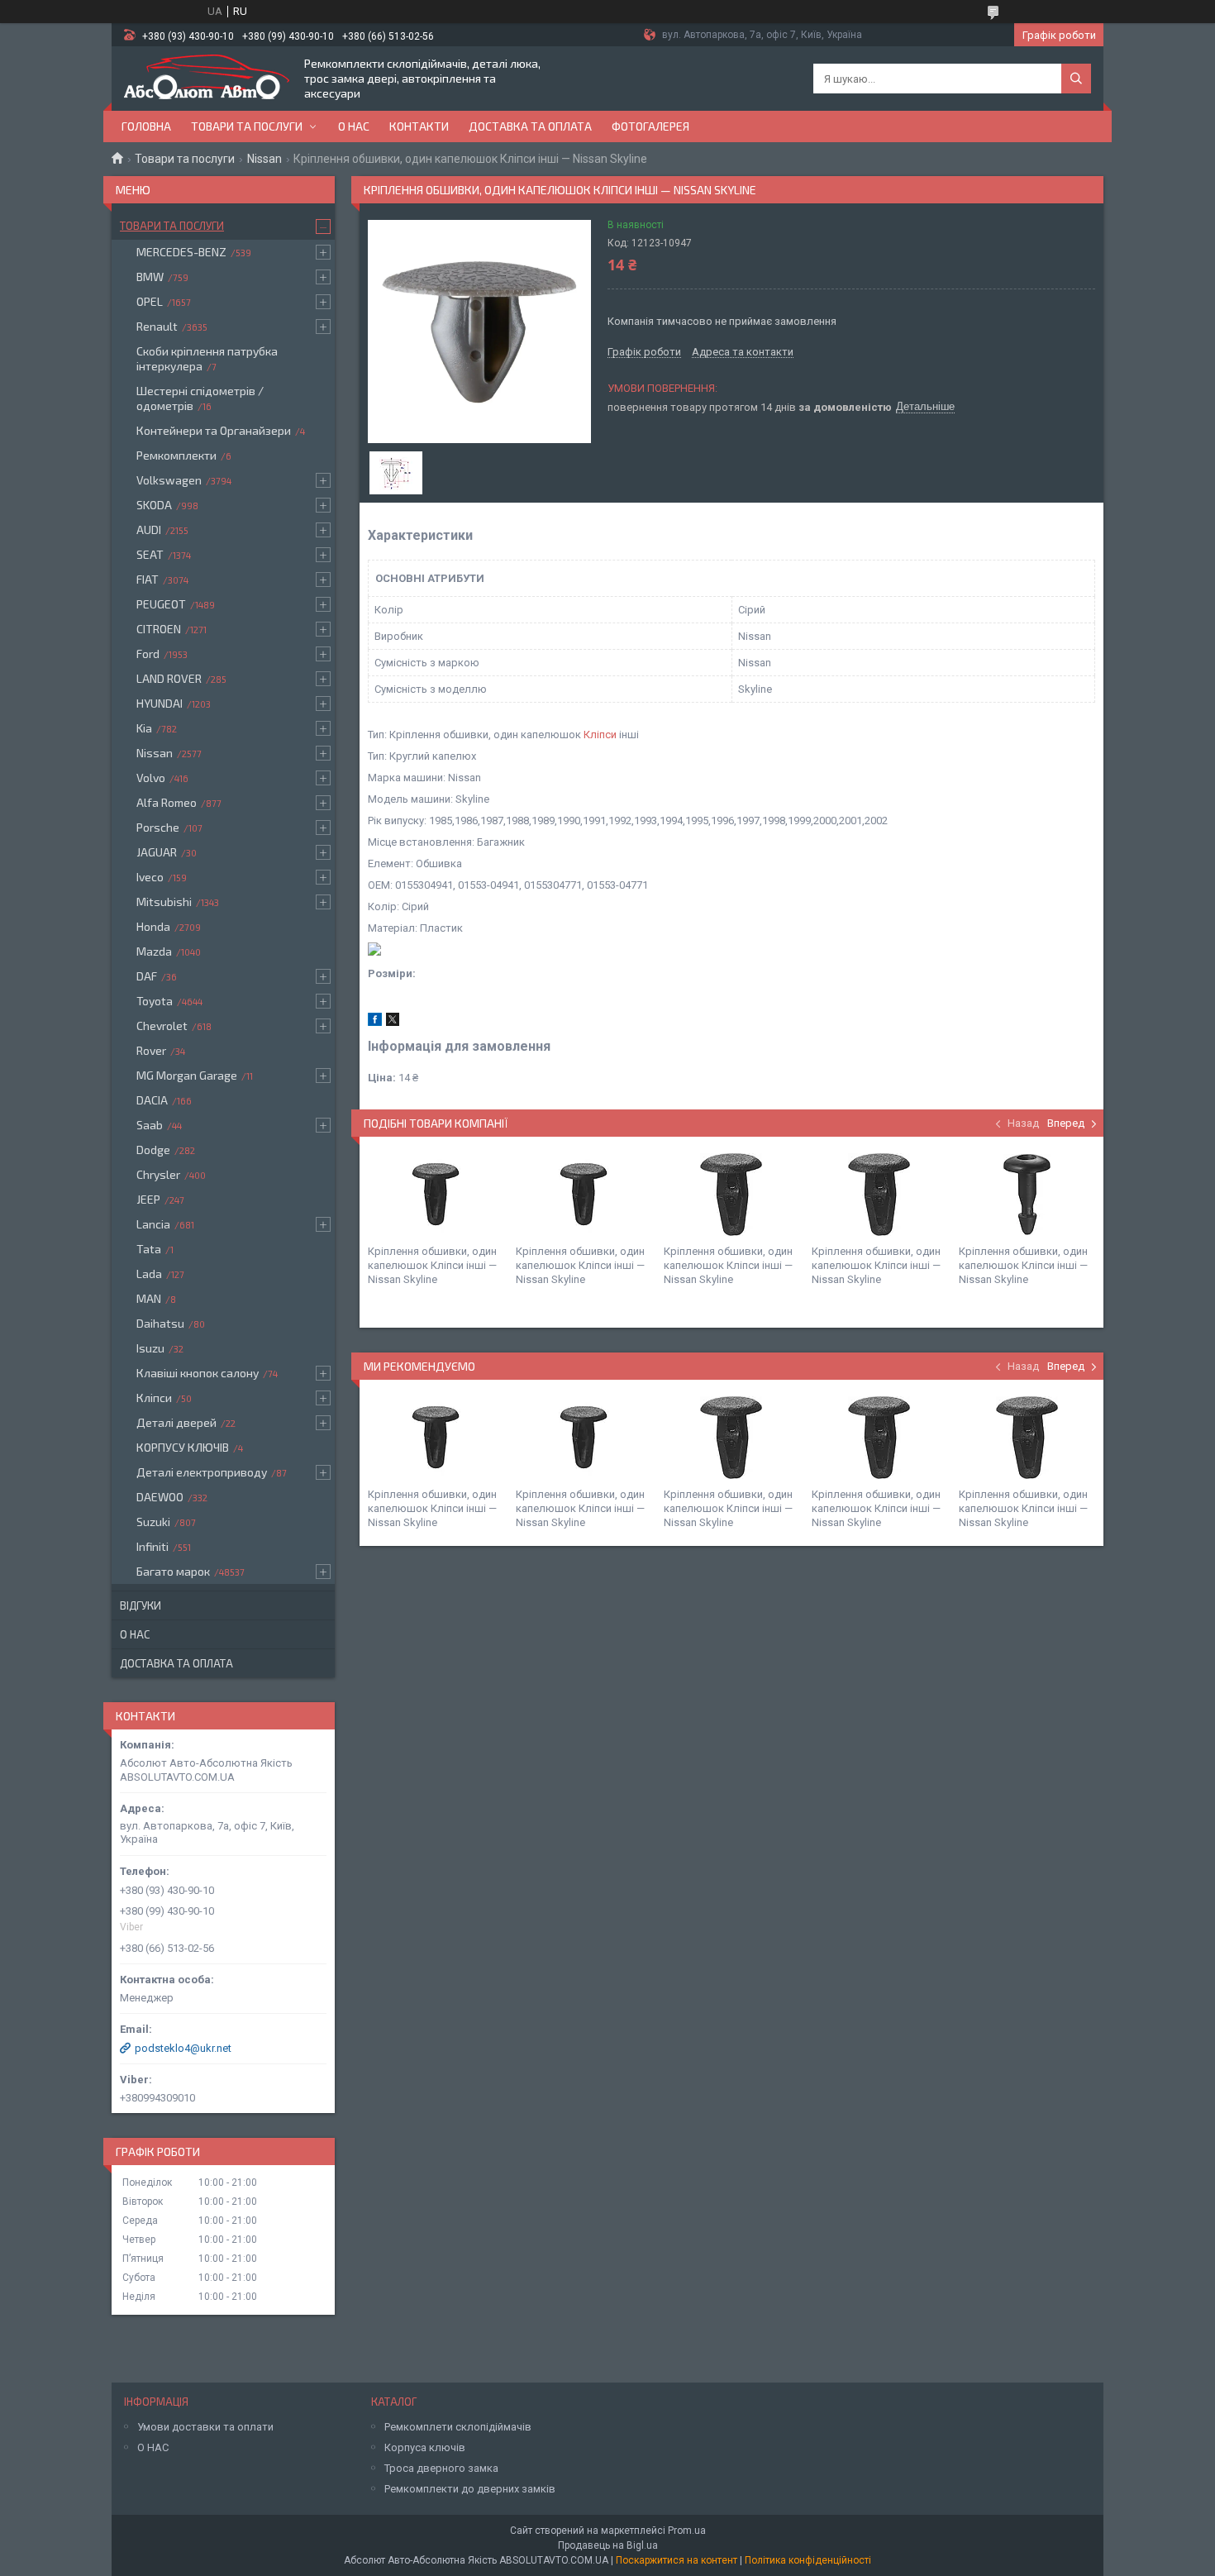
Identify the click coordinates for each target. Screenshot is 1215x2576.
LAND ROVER (169, 678)
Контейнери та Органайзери (214, 430)
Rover (151, 1050)
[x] (393, 1022)
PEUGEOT (161, 604)
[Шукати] (1076, 79)
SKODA (154, 505)
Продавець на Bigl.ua (608, 2545)
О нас (354, 126)
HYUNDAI (160, 703)
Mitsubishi (164, 902)
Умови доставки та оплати (205, 2427)
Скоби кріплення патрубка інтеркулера (207, 358)
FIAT (148, 579)
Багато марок (173, 1571)
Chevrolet (162, 1026)
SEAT (150, 554)
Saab (150, 1125)
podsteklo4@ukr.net (183, 2048)
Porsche (158, 827)
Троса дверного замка (441, 2468)
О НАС (153, 2447)
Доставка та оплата (530, 126)
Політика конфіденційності (808, 2560)
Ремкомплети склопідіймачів (458, 2427)
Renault (157, 326)
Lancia (153, 1224)
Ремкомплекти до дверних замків (470, 2489)
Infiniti (152, 1546)
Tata (149, 1249)
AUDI (149, 530)
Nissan (264, 159)
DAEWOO (160, 1497)
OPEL (150, 301)
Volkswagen (169, 480)
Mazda (154, 951)
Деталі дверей (176, 1422)
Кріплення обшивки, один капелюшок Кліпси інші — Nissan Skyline (432, 1265)
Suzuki (153, 1522)
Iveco (150, 877)
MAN (149, 1298)
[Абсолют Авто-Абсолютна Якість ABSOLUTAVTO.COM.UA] (207, 79)
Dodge (153, 1150)
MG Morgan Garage (187, 1075)
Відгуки (141, 1605)
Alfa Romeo (167, 802)
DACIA (152, 1100)
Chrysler (158, 1174)
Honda (153, 926)
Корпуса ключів (425, 2447)
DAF (147, 976)
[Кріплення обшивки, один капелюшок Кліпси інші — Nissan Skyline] (436, 1195)
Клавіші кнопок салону (198, 1373)
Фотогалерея (650, 126)
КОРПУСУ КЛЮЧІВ (183, 1447)
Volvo (151, 778)
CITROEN (159, 629)
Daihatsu (160, 1323)
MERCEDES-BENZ (181, 252)
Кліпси (600, 735)
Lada (149, 1274)
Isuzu (150, 1348)
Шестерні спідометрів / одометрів (200, 398)
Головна (146, 126)
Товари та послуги (247, 126)
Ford (148, 654)
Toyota (155, 1001)
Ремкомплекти (176, 455)
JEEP (148, 1199)
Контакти (419, 126)
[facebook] (375, 1022)
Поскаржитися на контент (677, 2560)
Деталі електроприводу (202, 1472)
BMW (150, 277)
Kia (144, 728)
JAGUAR (157, 852)
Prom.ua (687, 2531)
